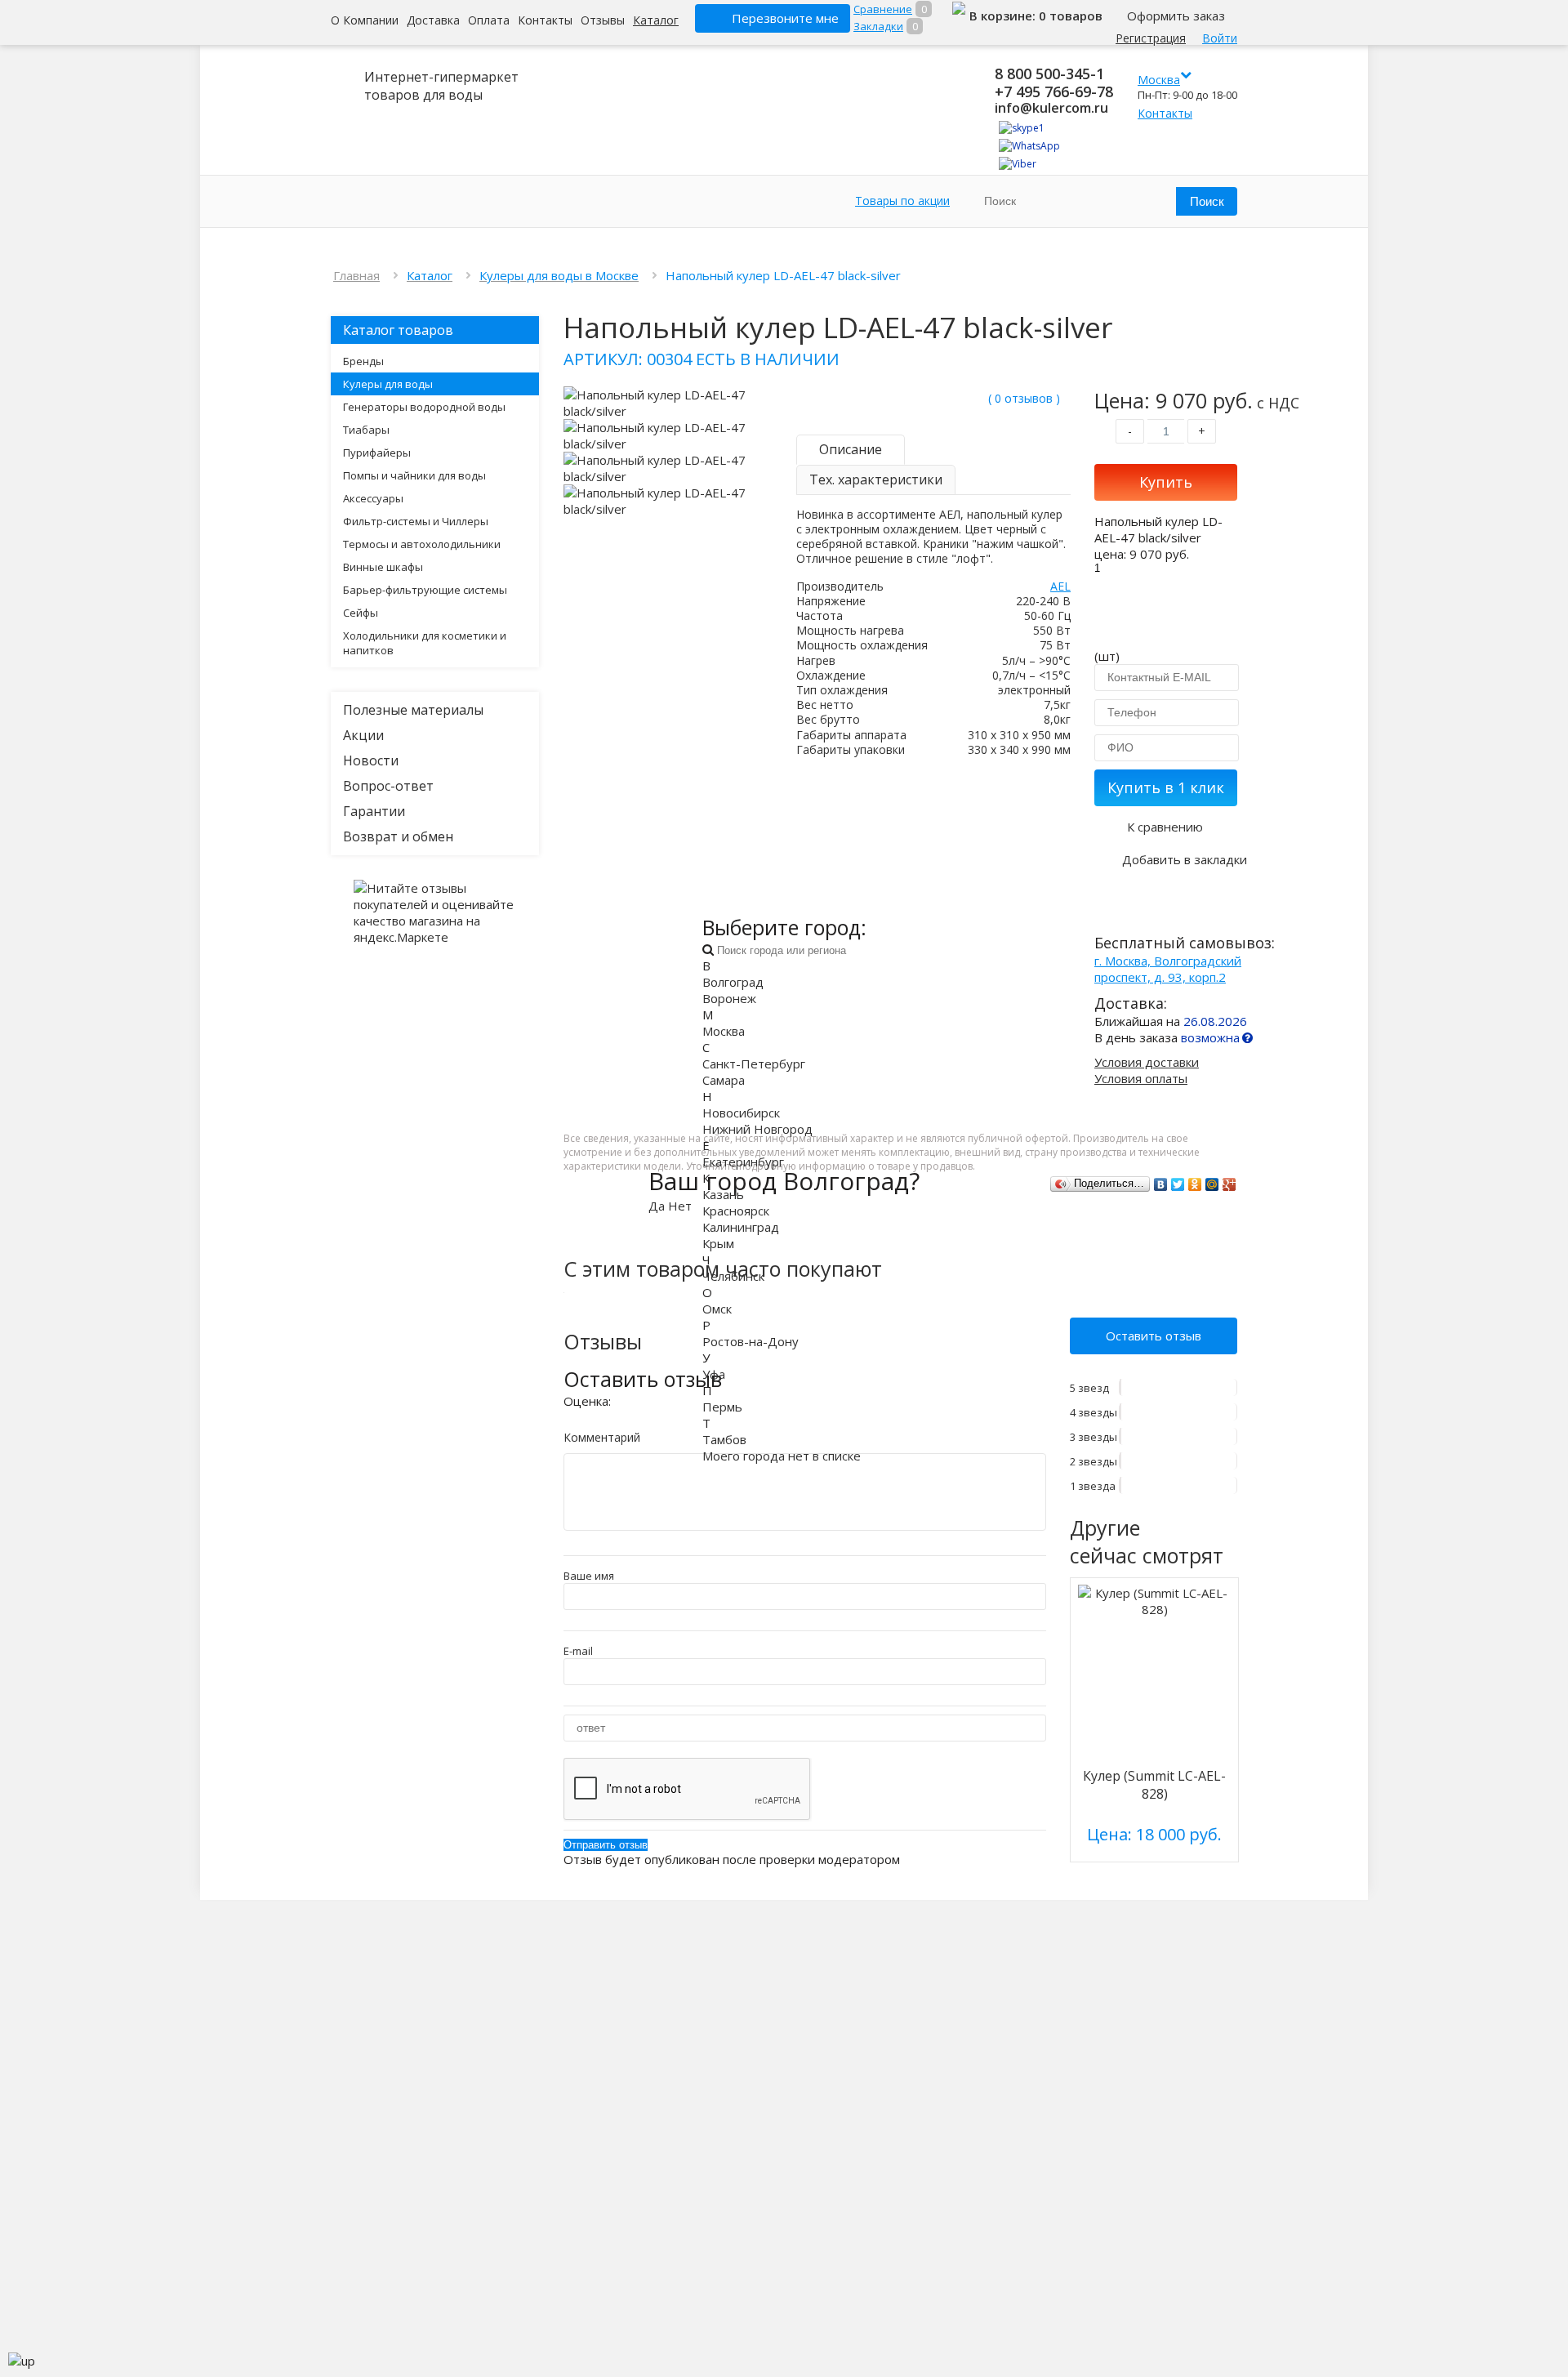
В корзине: (1004, 16)
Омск (717, 1309)
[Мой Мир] (1212, 1184)
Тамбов (724, 1439)
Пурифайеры (377, 453)
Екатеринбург (743, 1162)
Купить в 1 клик (1166, 787)
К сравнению (1165, 827)
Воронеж (729, 998)
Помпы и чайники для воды (414, 475)
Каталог (656, 20)
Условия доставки (1147, 1062)
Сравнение (883, 9)
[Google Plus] (1229, 1184)
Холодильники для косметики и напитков (425, 643)
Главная (356, 275)
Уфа (714, 1374)
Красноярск (736, 1211)
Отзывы (603, 20)
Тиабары (366, 430)
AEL (1060, 586)
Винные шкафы (383, 567)
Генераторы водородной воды (424, 407)
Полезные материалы (413, 710)
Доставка (433, 20)
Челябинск (733, 1276)
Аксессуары (373, 498)
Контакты (545, 20)
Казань (723, 1194)
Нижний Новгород (757, 1129)
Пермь (722, 1407)
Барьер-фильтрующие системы (425, 590)
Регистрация (1151, 38)
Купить (1166, 482)
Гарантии (374, 811)
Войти (1220, 38)
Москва (724, 1031)
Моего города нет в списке (782, 1456)
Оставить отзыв (1154, 1336)
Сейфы (361, 613)
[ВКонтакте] (1161, 1184)
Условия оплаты (1141, 1078)
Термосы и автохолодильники (422, 544)
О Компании (365, 20)
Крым (718, 1243)
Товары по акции (902, 201)
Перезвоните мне (785, 18)
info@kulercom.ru (1051, 108)
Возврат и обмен (398, 836)
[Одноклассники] (1195, 1184)
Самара (724, 1080)
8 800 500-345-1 (1049, 74)
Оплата (489, 20)
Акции (363, 735)
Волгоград (733, 982)
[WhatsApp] (1029, 146)
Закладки (878, 26)
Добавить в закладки (1185, 859)
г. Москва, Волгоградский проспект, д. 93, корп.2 (1168, 969)
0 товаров (1071, 16)
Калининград (741, 1227)
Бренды (363, 361)
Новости (371, 760)
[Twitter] (1178, 1184)
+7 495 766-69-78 (1054, 91)
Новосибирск (741, 1113)
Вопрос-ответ (388, 786)
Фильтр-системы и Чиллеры (416, 521)
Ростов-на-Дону (751, 1341)
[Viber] (1018, 164)
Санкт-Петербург (754, 1064)
